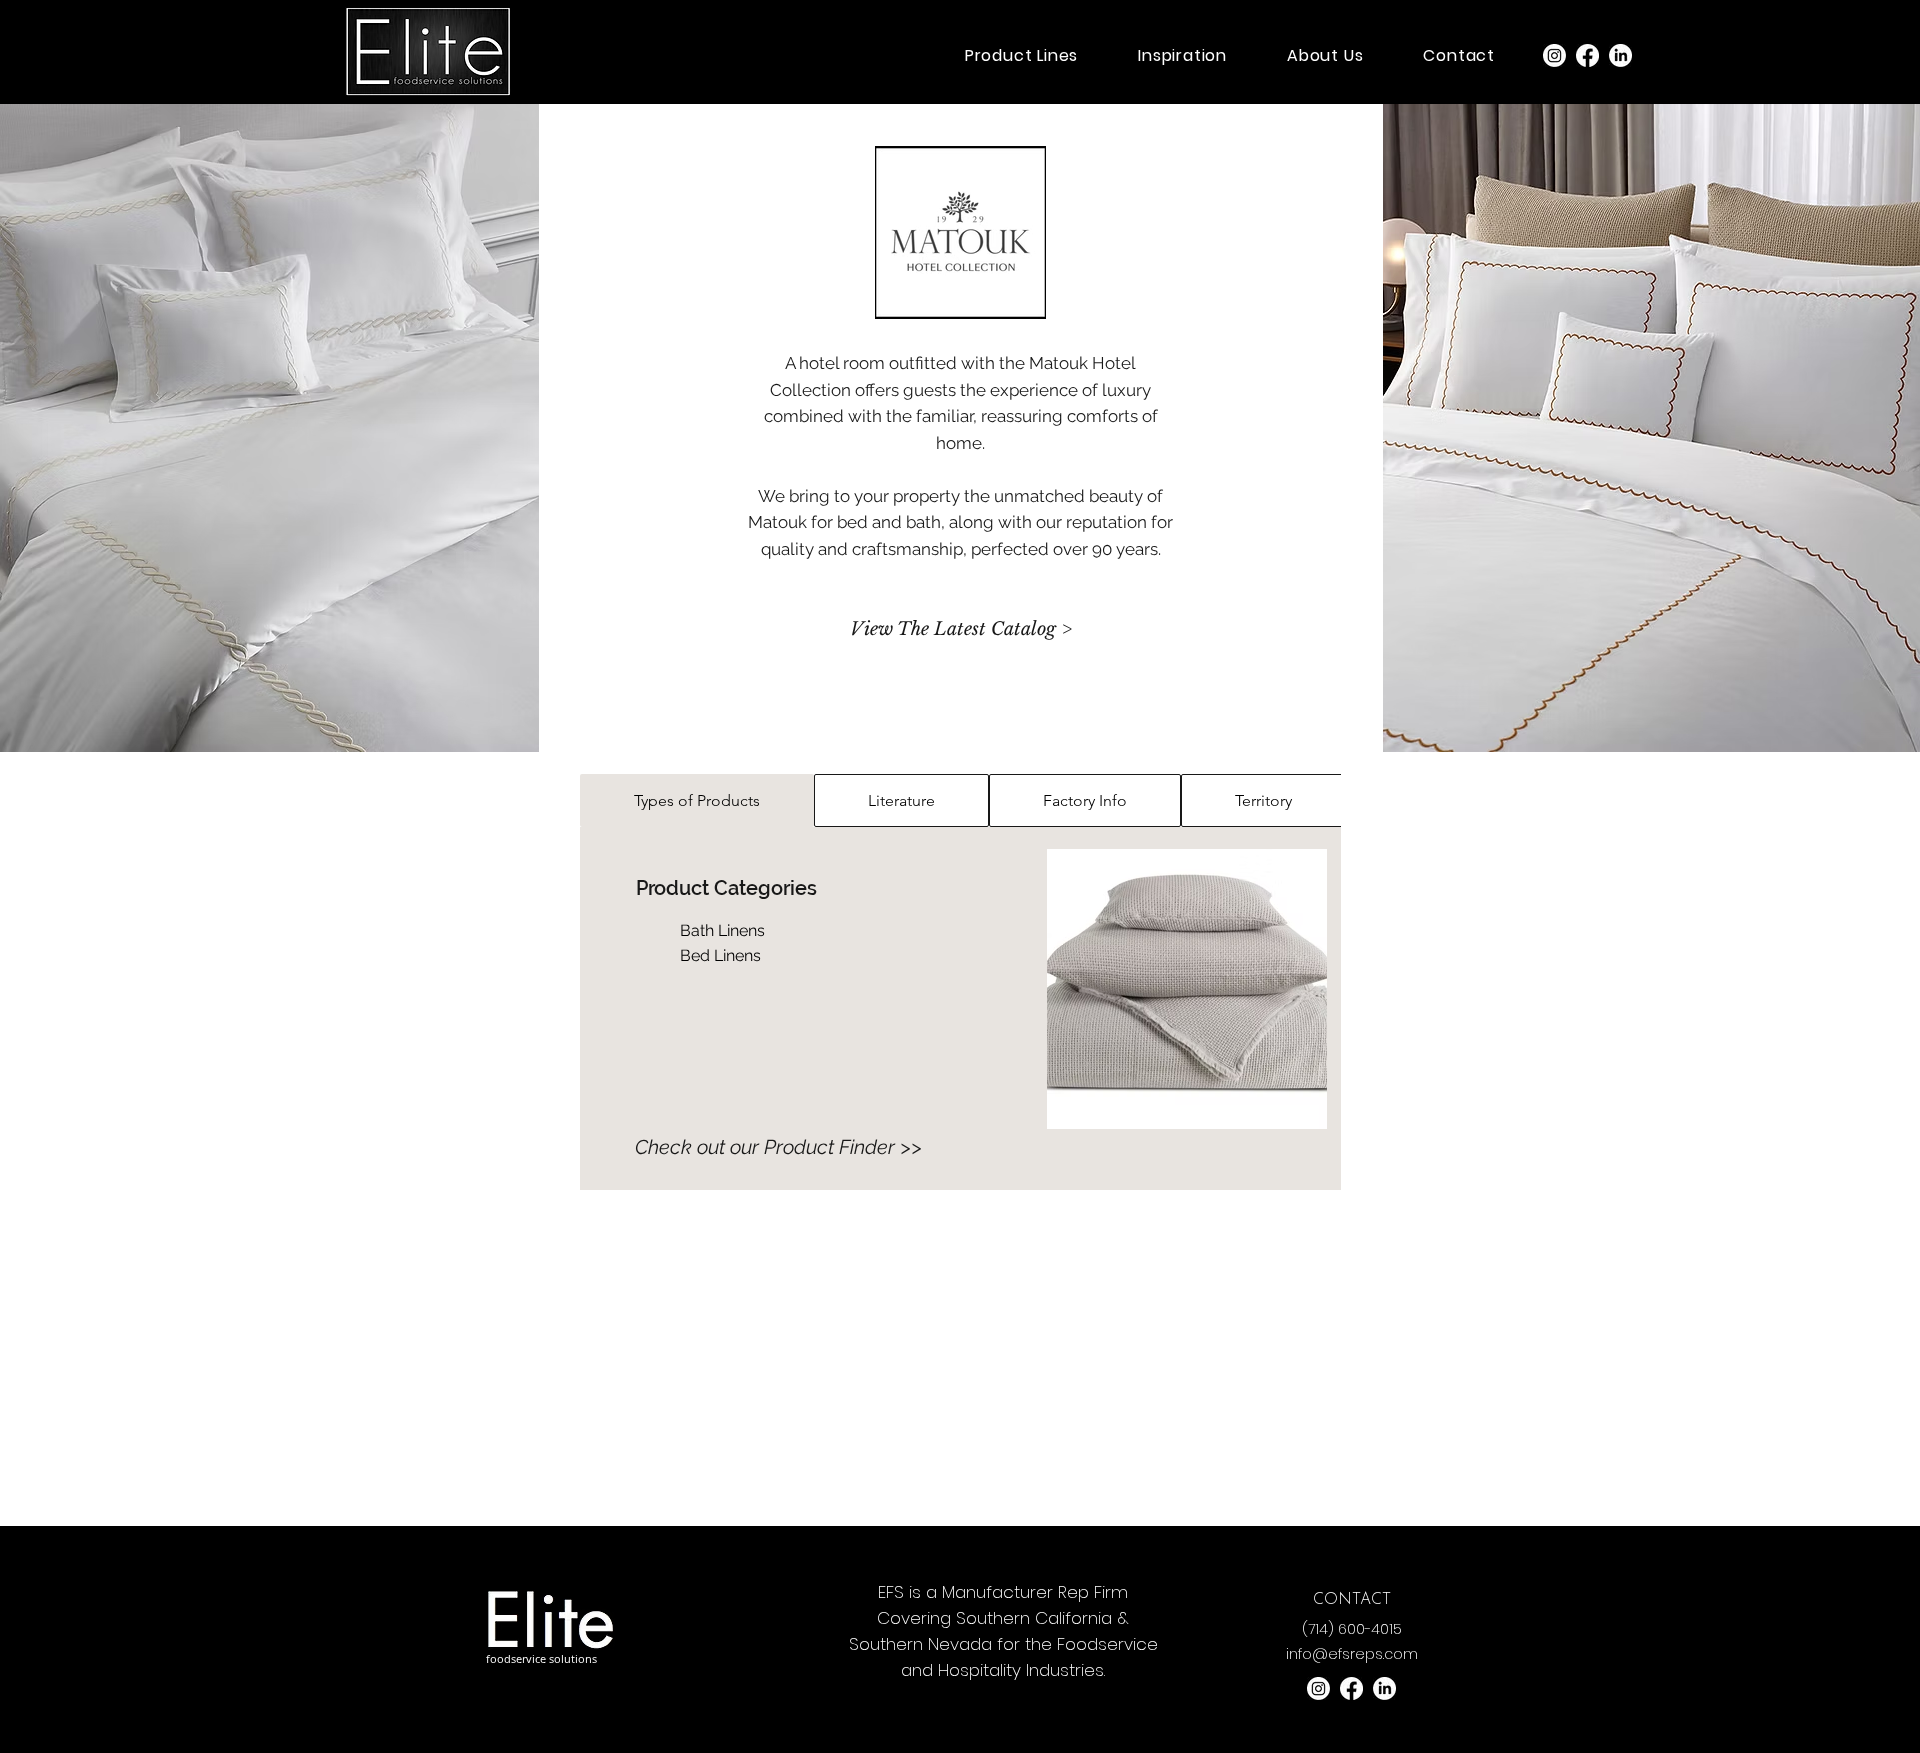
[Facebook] (1587, 55)
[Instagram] (1554, 55)
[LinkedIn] (1620, 55)
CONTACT (1352, 1600)
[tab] (697, 800)
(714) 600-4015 (1352, 1629)
